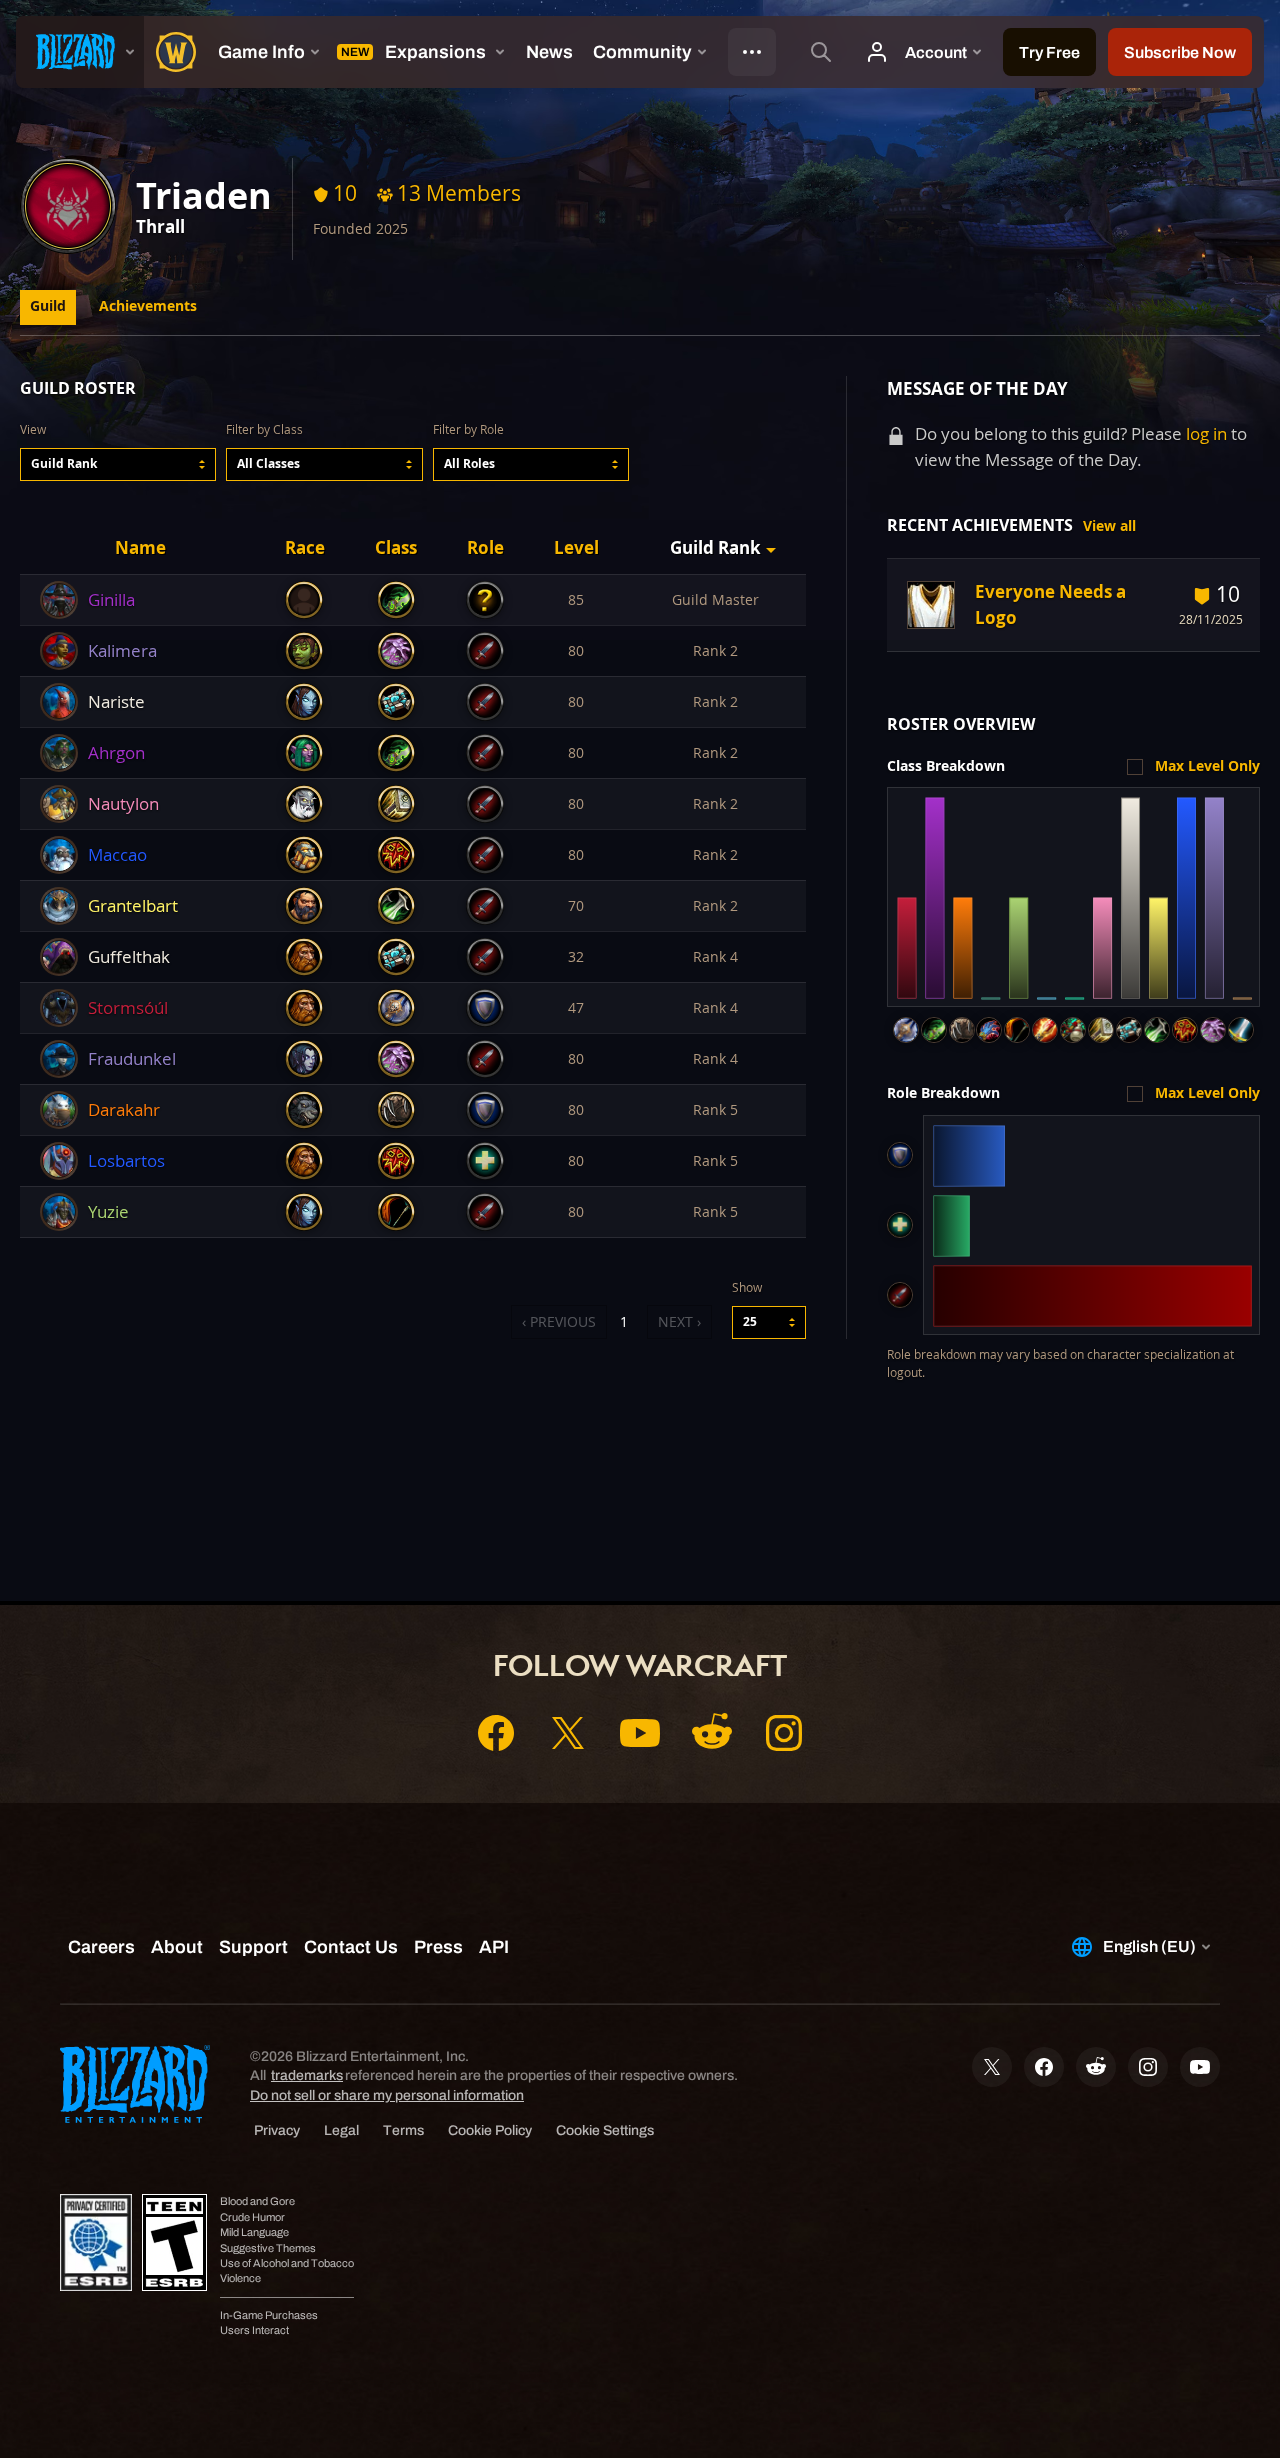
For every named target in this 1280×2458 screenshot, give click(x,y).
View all (1109, 526)
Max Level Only (1207, 766)
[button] (118, 464)
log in (1206, 433)
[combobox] (118, 464)
